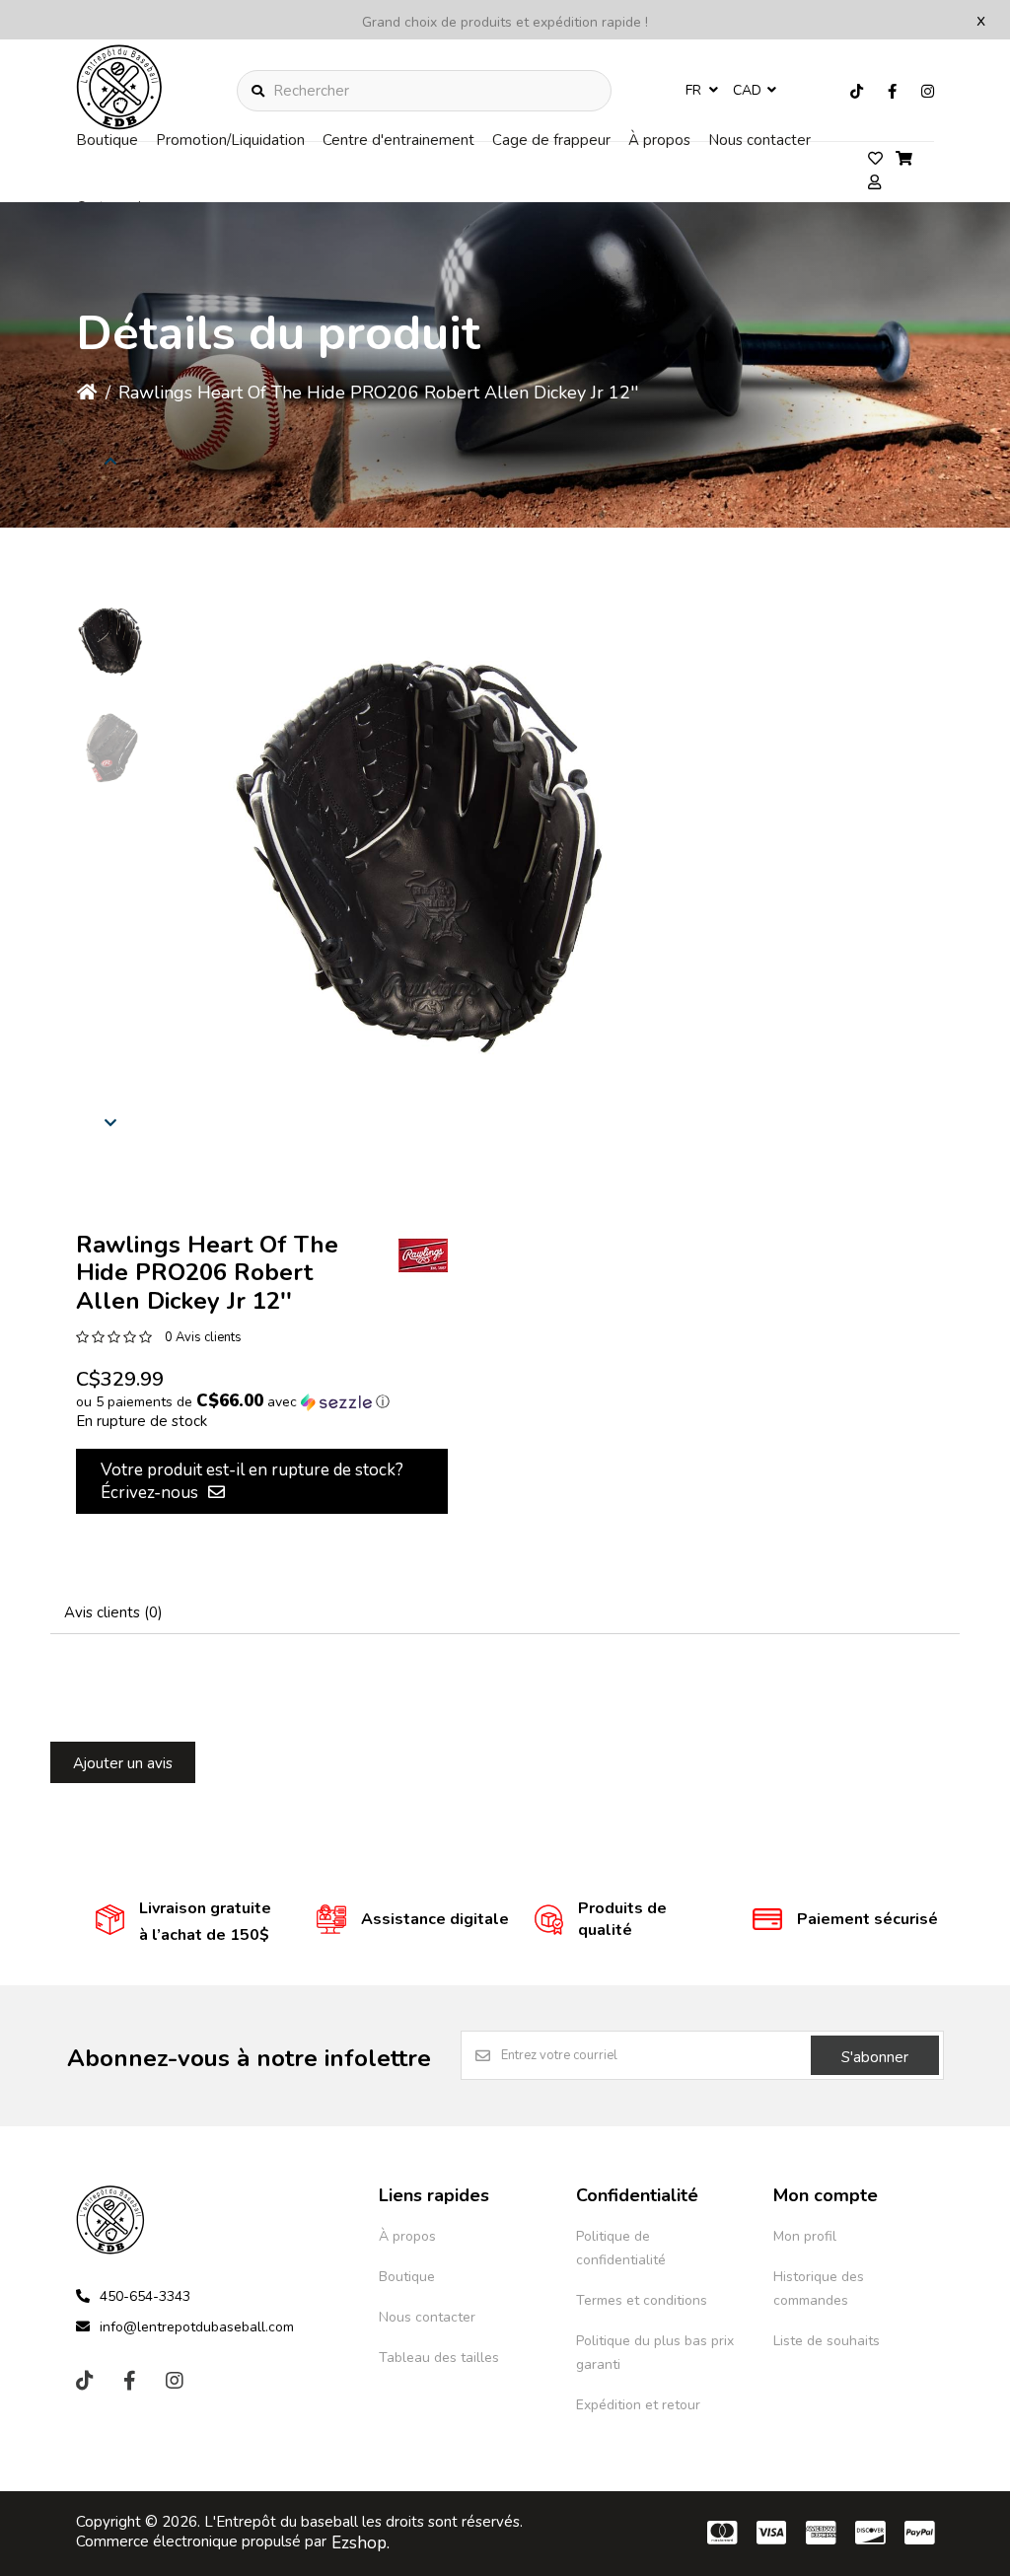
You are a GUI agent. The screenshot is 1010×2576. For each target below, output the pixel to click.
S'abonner (875, 2057)
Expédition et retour (638, 2405)
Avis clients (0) (113, 1612)
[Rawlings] (423, 1255)
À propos (659, 140)
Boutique (107, 140)
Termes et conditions (642, 2300)
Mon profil (805, 2236)
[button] (110, 641)
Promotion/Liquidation (230, 140)
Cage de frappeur (551, 140)
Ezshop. (361, 2543)
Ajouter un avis (123, 1763)
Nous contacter (759, 140)
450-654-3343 (145, 2296)
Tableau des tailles (439, 2358)
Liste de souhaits (827, 2341)
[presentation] (110, 461)
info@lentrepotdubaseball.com (197, 2327)
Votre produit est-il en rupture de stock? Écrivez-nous (252, 1481)
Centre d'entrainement (398, 140)
